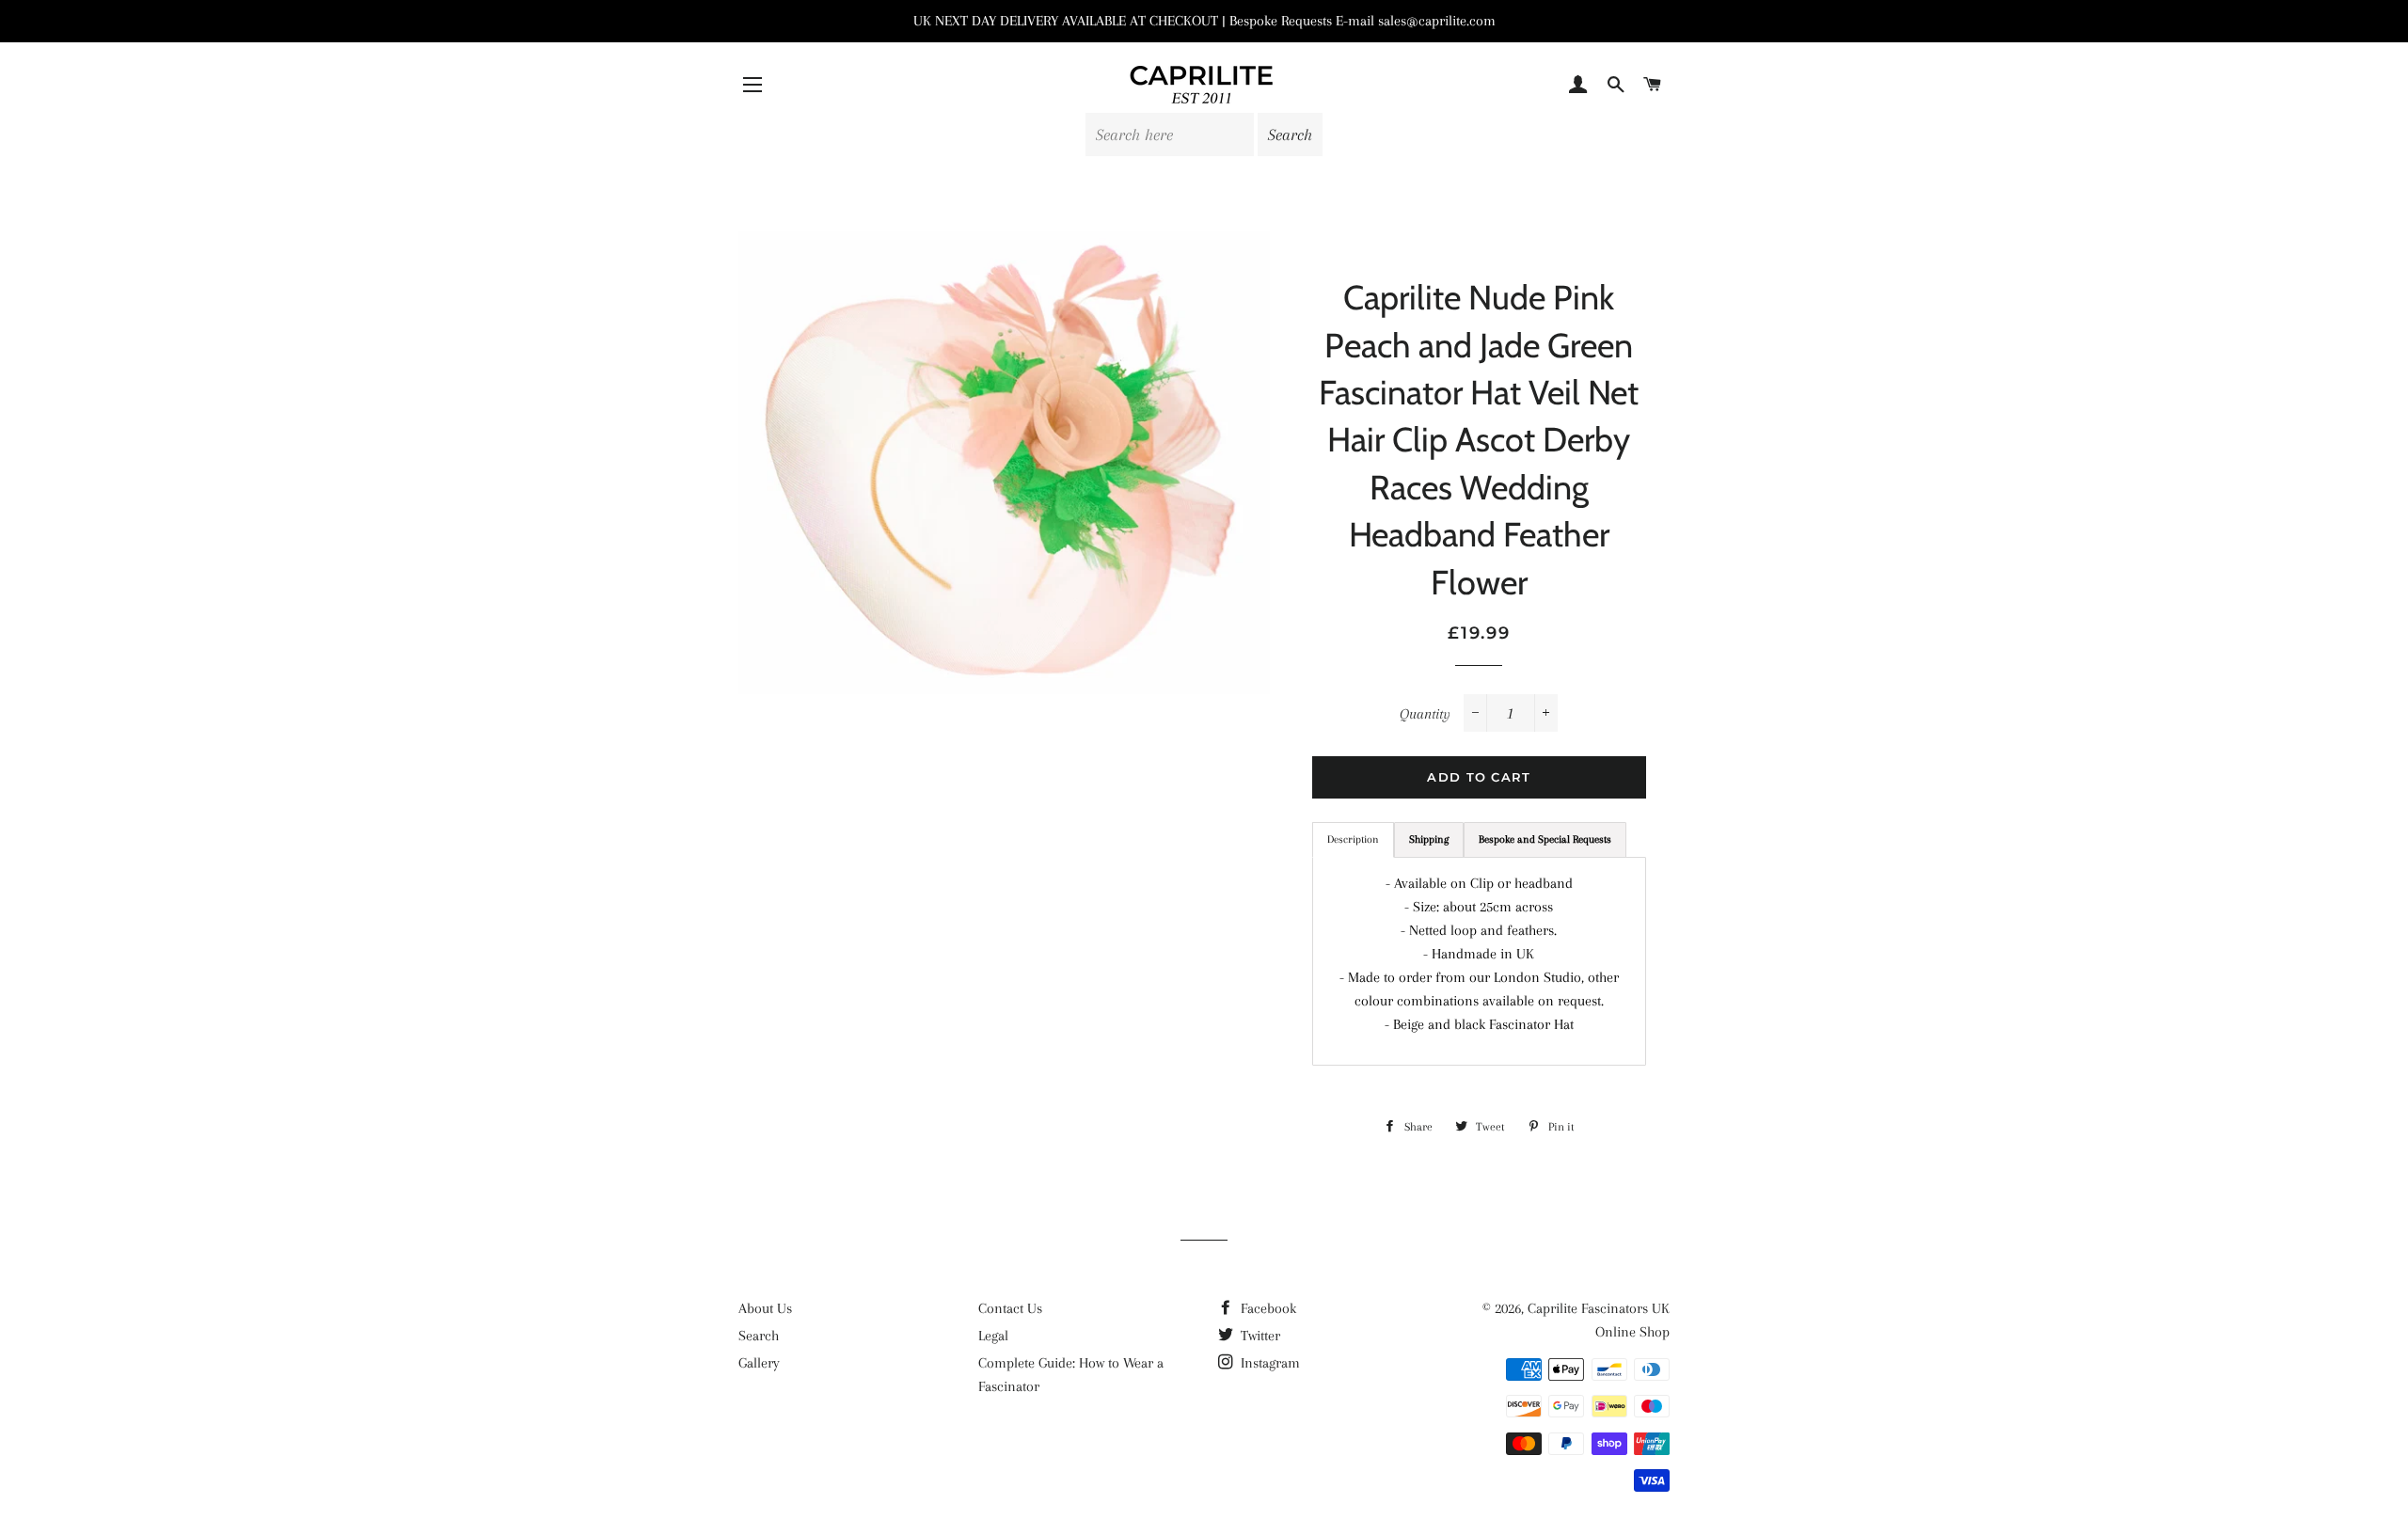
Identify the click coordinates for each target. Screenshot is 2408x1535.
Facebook (1267, 1308)
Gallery (759, 1363)
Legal (993, 1336)
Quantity (1425, 714)
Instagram (1268, 1363)
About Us (765, 1308)
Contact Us (1010, 1308)
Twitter (1259, 1336)
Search (759, 1336)
